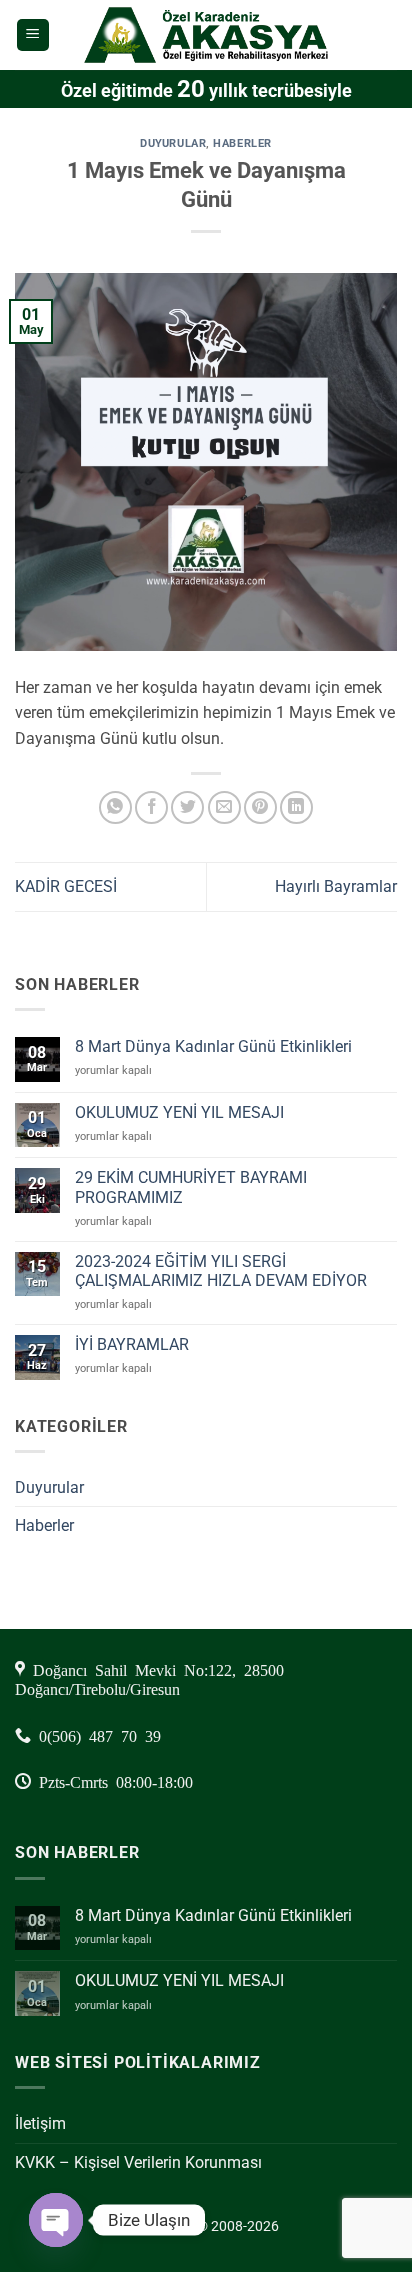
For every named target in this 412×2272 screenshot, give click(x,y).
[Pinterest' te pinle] (260, 807)
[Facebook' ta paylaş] (151, 807)
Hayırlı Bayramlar (336, 886)
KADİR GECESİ (66, 886)
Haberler (242, 143)
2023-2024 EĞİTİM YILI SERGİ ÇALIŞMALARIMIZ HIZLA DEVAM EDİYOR (221, 1271)
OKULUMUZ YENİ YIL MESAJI (179, 1112)
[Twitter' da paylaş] (187, 807)
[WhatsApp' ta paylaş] (115, 807)
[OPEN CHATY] (56, 2220)
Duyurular (173, 143)
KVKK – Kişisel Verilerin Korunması (138, 2162)
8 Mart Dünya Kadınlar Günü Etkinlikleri (213, 1046)
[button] (33, 35)
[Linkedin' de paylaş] (296, 807)
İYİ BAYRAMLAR (132, 1344)
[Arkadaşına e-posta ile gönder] (224, 807)
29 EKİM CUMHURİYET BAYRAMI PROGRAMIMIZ (191, 1187)
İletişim (40, 2123)
